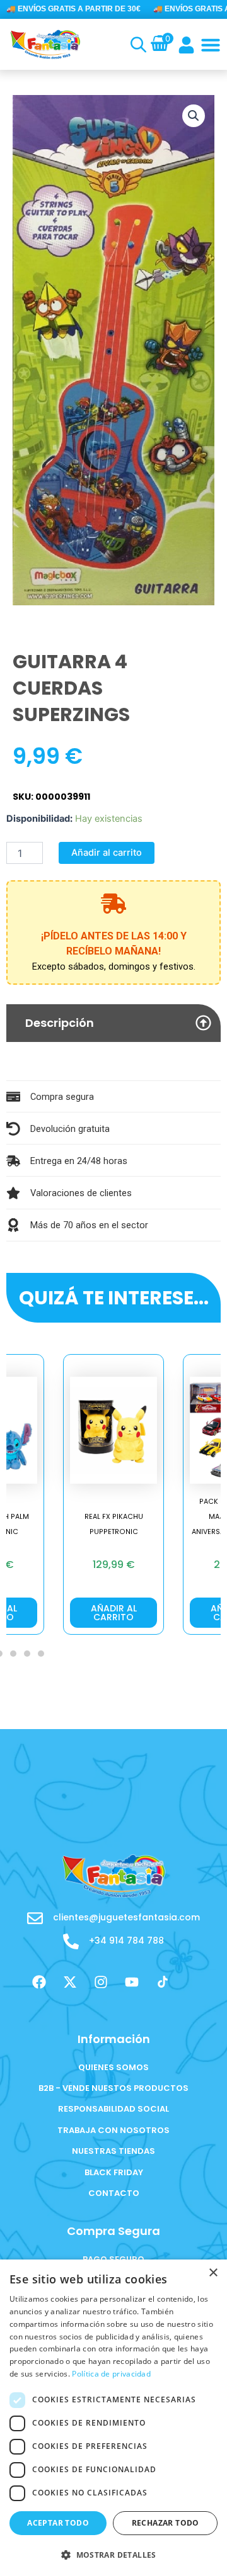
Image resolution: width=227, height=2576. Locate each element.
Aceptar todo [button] (58, 2523)
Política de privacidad (111, 2374)
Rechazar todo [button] (166, 2523)
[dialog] (113, 2418)
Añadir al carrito (107, 853)
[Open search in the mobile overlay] (136, 45)
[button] (211, 45)
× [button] (213, 2273)
